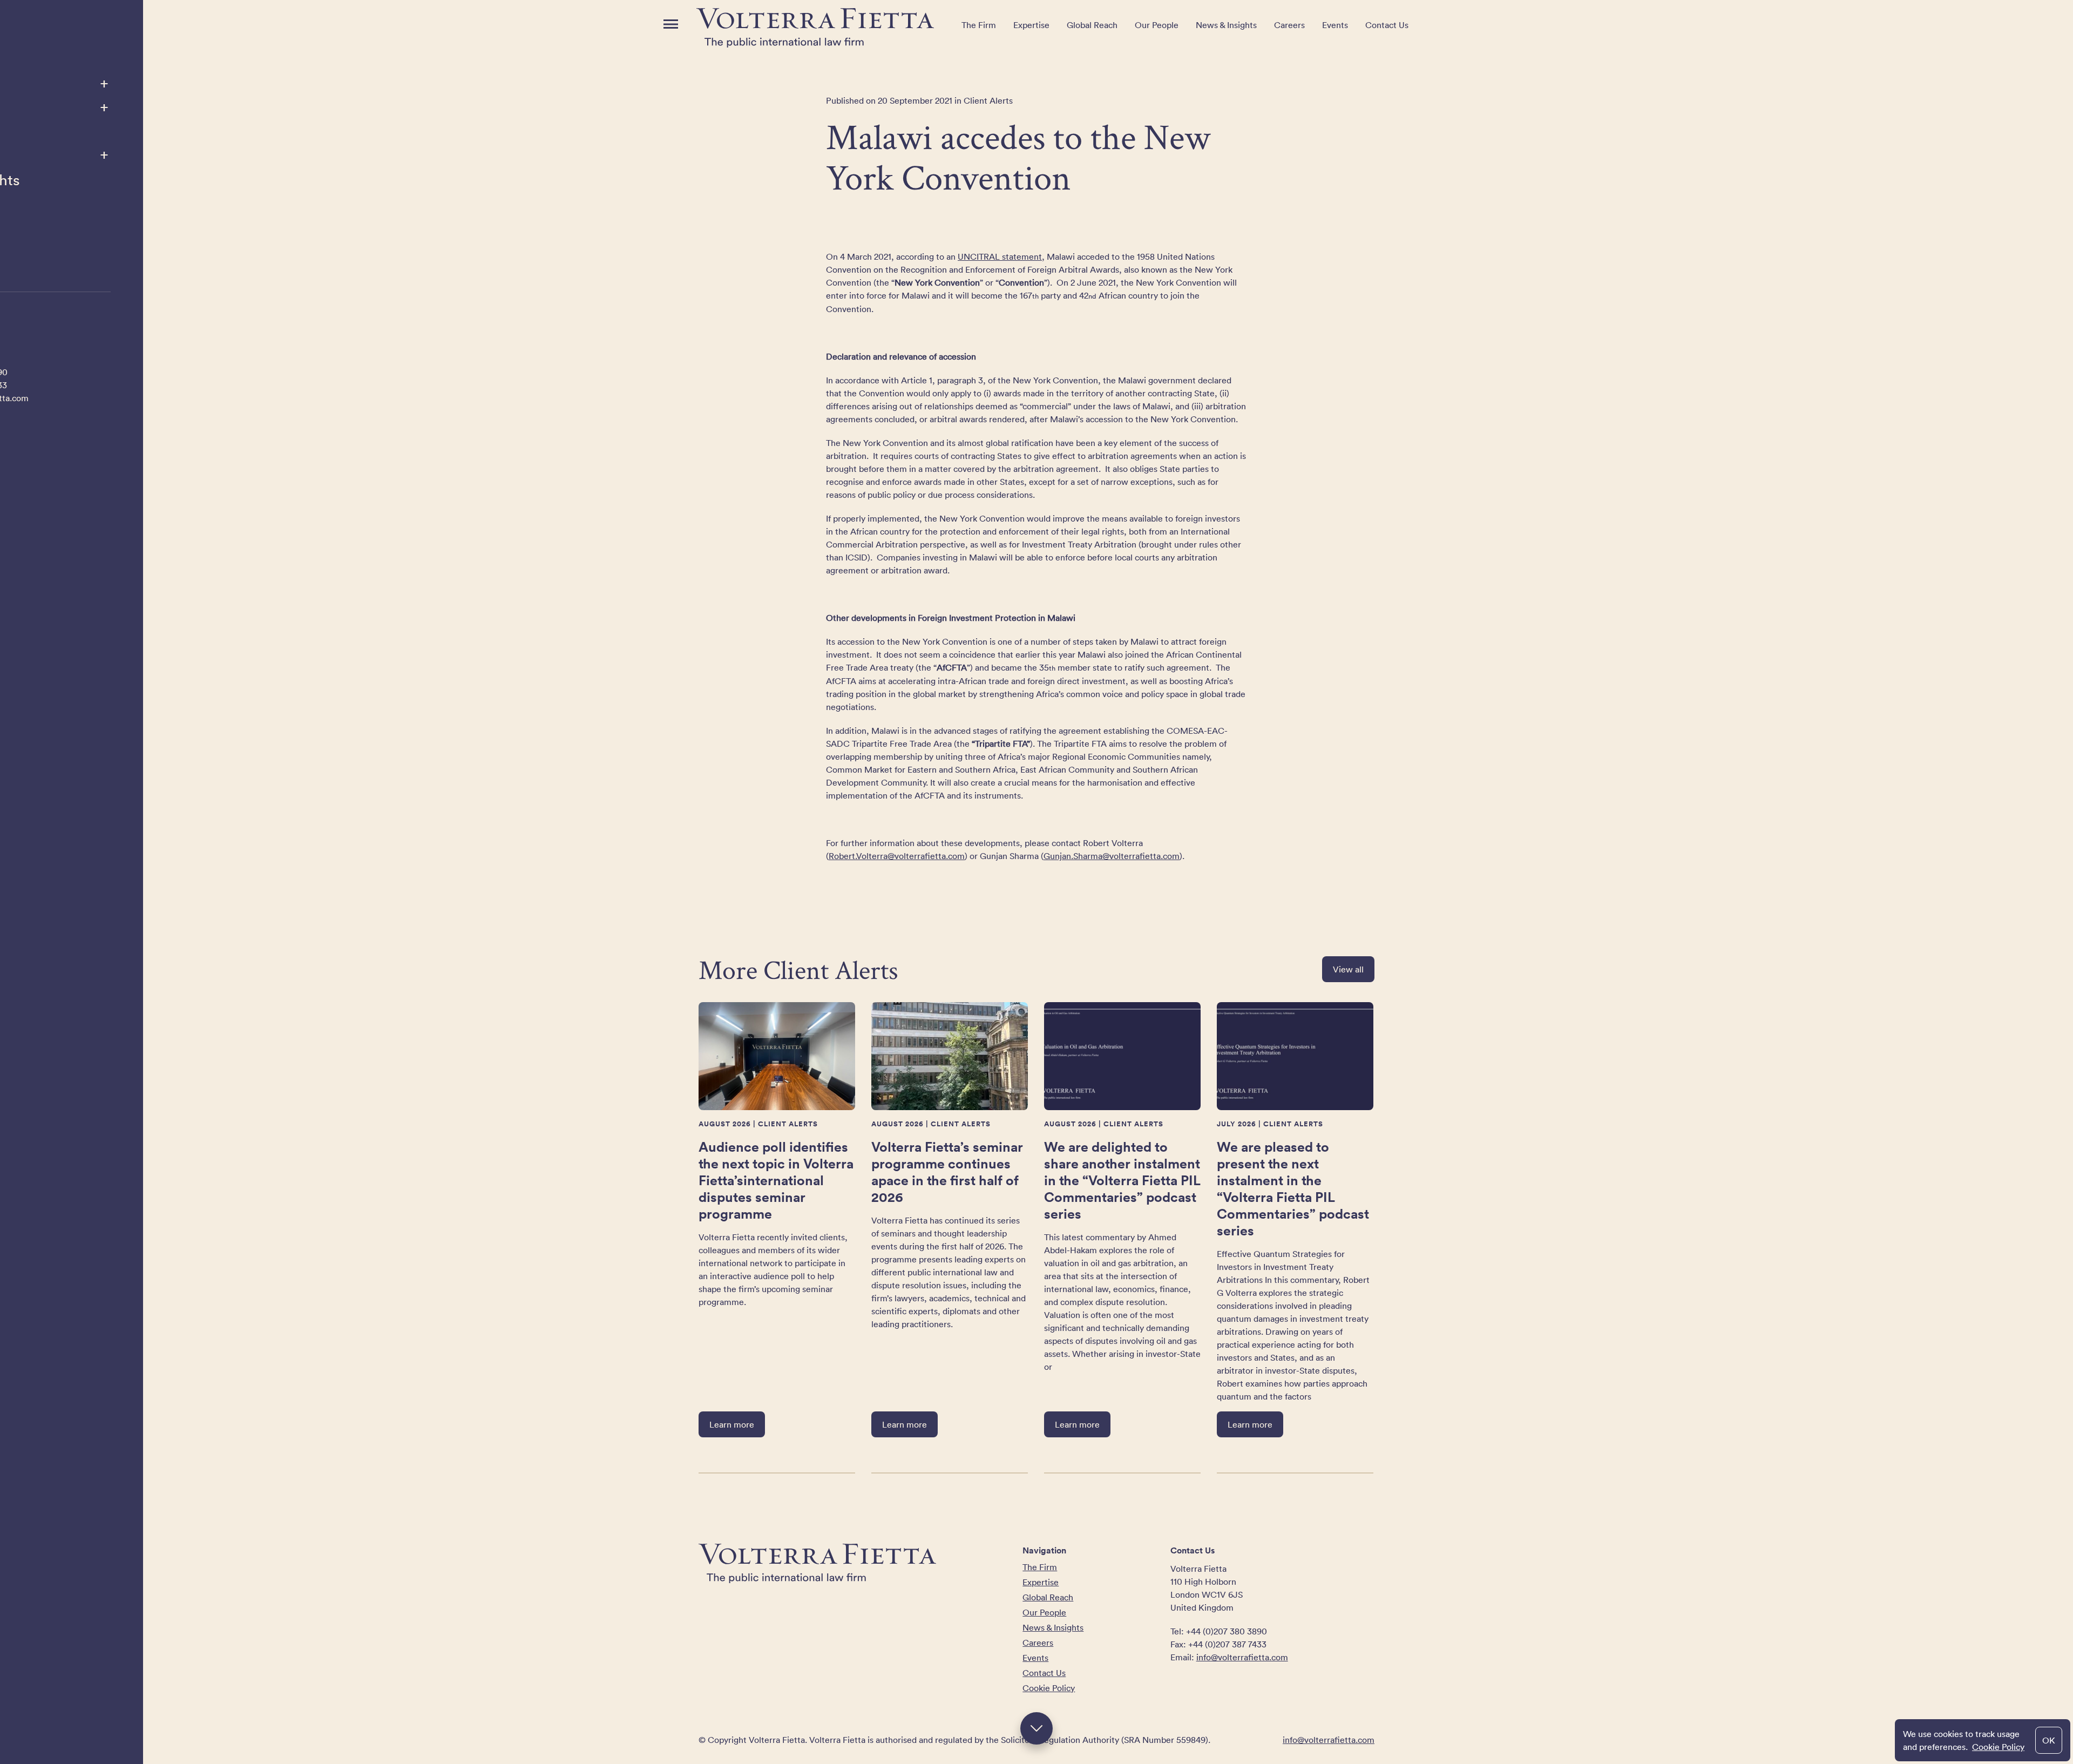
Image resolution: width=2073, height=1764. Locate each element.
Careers (1289, 25)
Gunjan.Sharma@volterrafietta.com (1112, 856)
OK (2049, 1740)
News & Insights (1226, 25)
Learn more (732, 1424)
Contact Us (1387, 25)
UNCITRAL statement (1000, 256)
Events (1335, 25)
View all (1348, 969)
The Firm (979, 25)
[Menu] (671, 24)
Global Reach (1092, 25)
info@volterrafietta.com (1242, 1657)
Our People (1157, 25)
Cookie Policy (1998, 1747)
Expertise (1031, 25)
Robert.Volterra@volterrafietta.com (897, 856)
